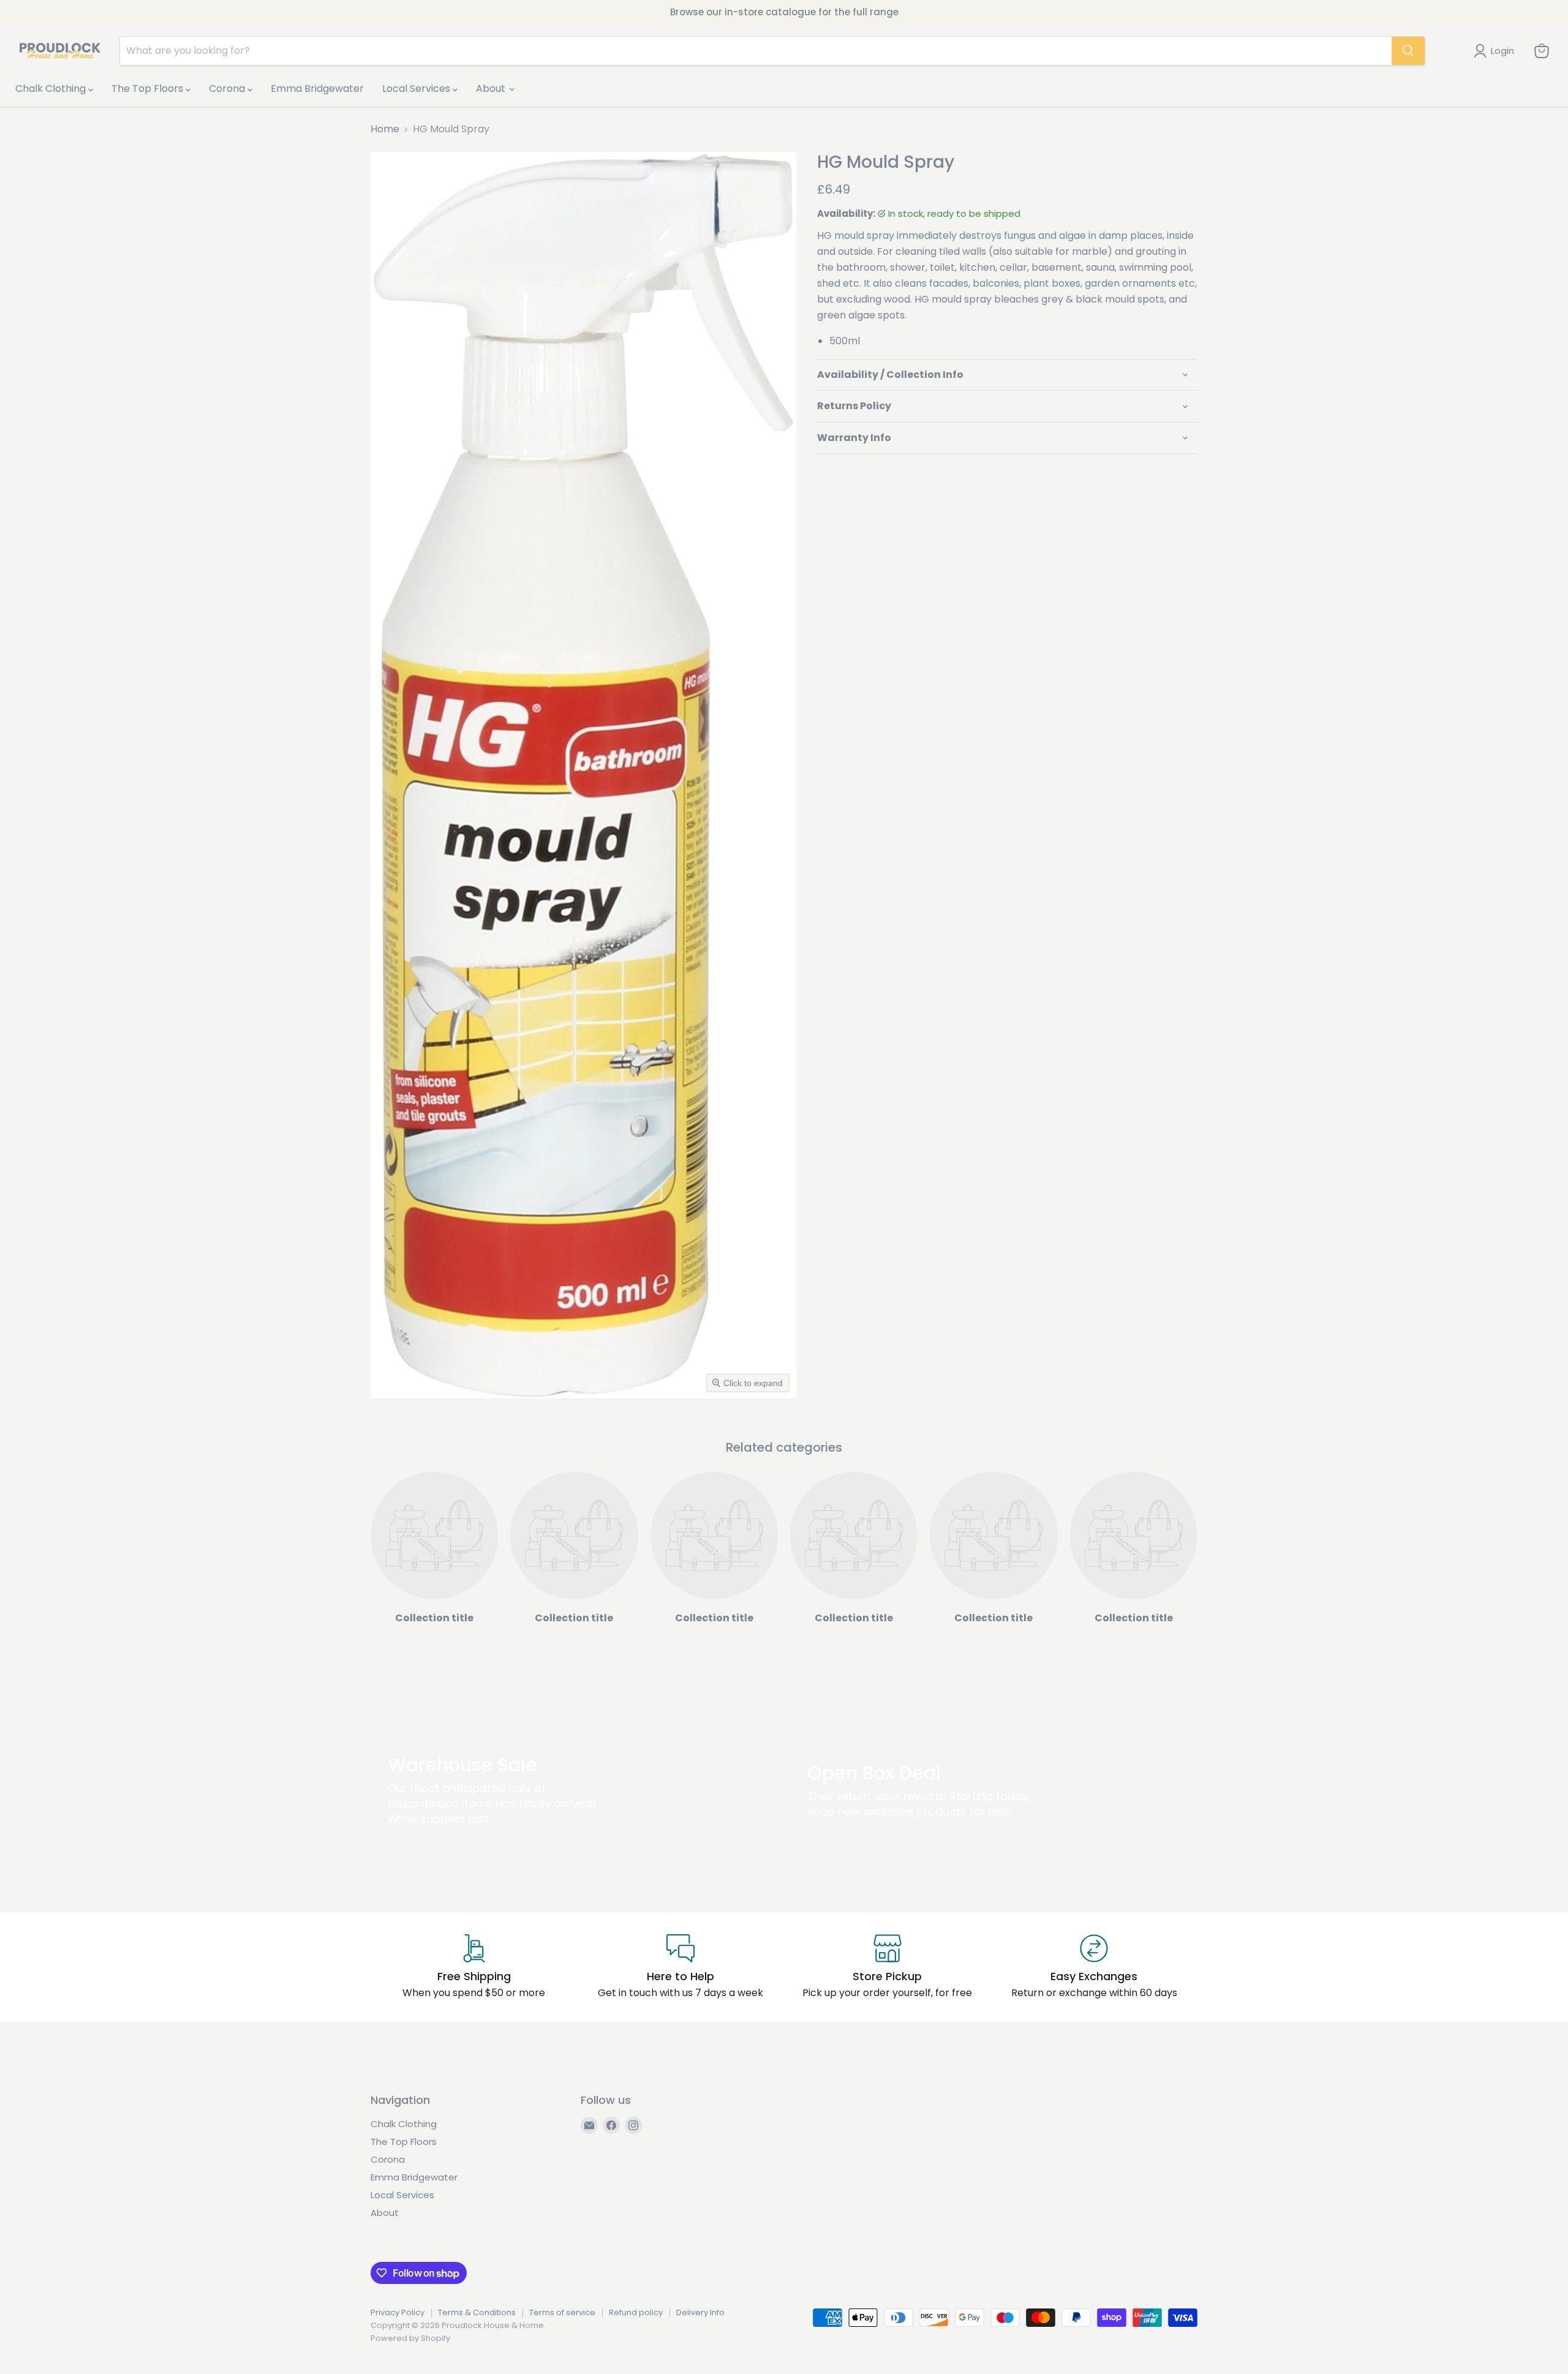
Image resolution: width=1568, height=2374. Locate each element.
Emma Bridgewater (317, 89)
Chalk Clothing (52, 89)
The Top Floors (149, 89)
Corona (228, 89)
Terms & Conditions (477, 2312)
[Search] (1408, 51)
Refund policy (636, 2312)
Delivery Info (700, 2312)
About (492, 89)
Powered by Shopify (410, 2338)
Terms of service (562, 2312)
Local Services (417, 89)
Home (385, 129)
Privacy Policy (398, 2312)
